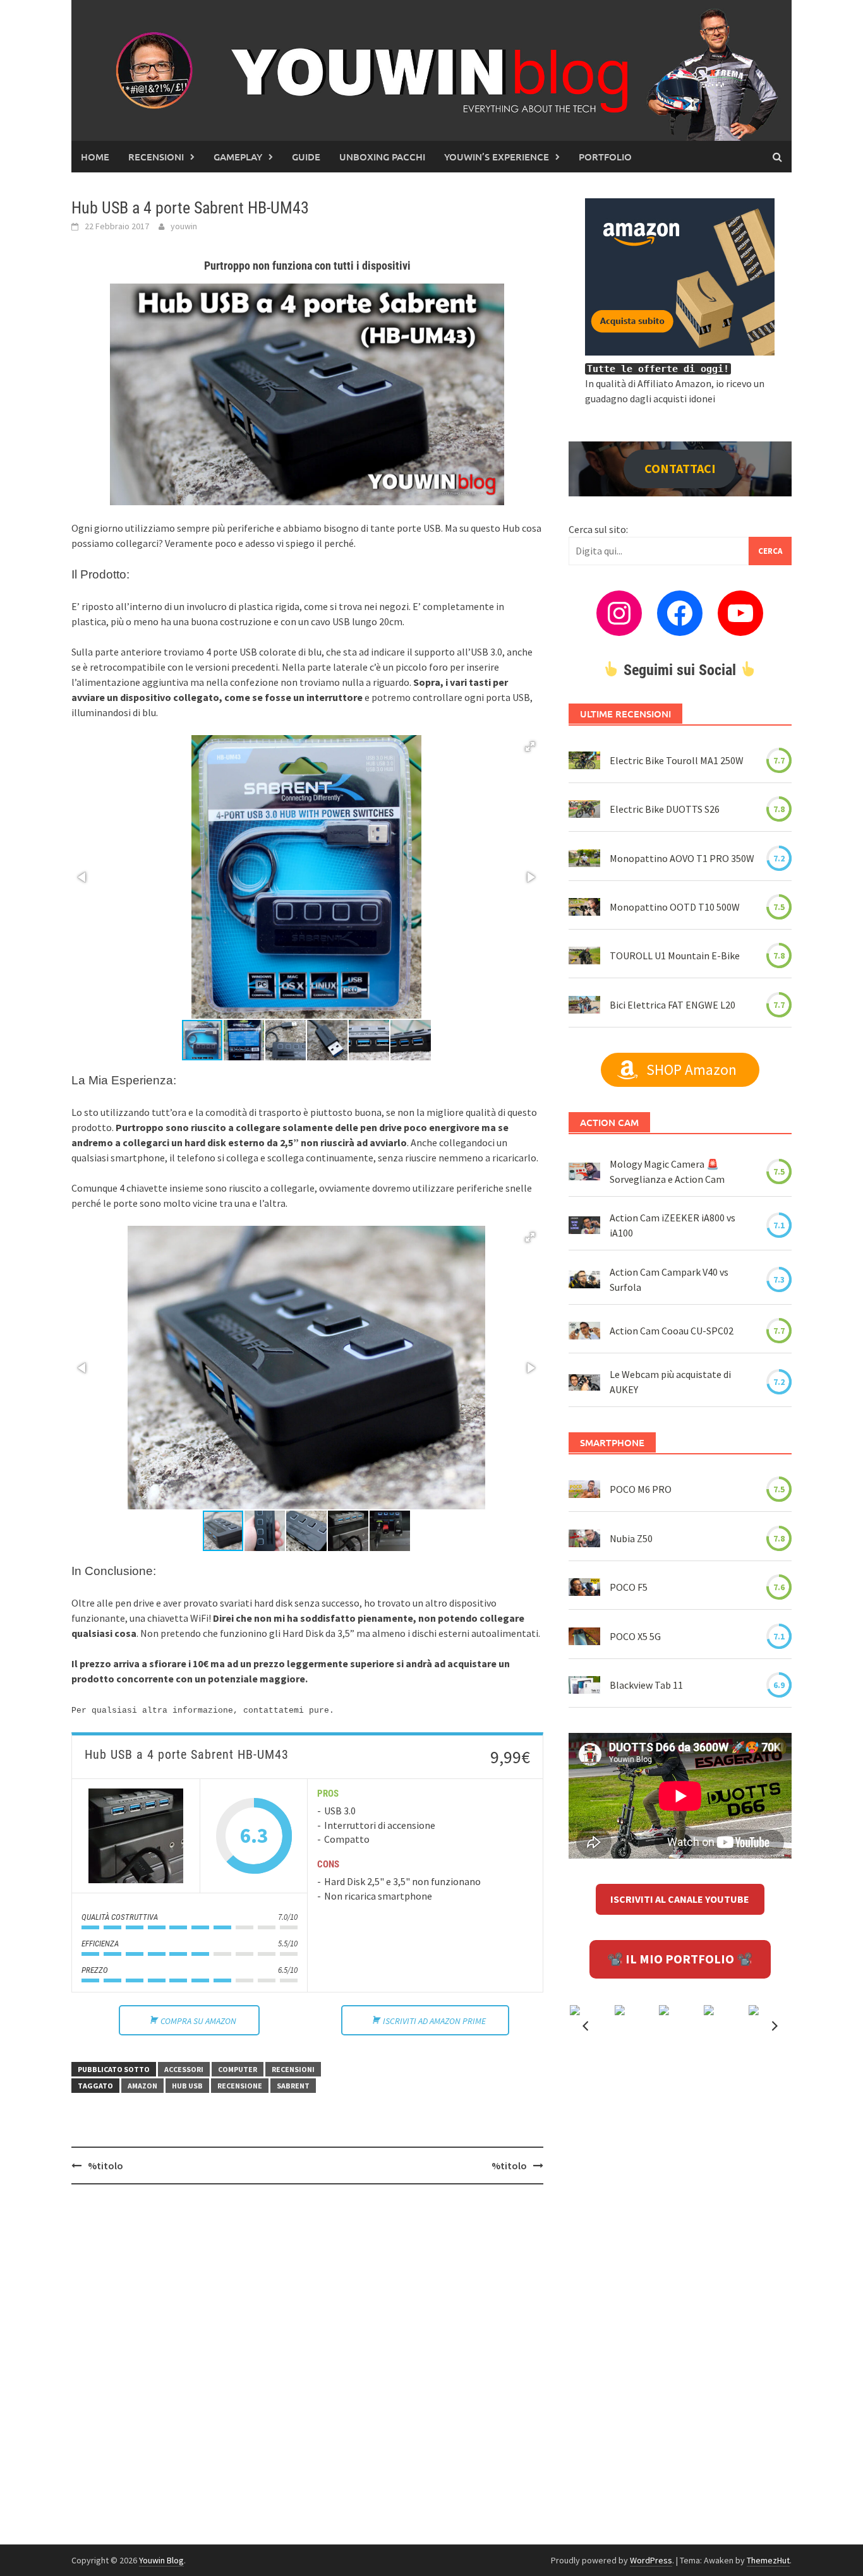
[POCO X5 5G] (584, 1636)
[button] (530, 746)
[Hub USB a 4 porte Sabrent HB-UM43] (136, 1836)
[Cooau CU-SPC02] (584, 1331)
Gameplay (238, 157)
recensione (240, 2086)
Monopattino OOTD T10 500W (675, 907)
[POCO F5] (584, 1587)
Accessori (184, 2069)
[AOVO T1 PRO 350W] (584, 858)
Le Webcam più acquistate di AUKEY (670, 1382)
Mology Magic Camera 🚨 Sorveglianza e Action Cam (667, 1171)
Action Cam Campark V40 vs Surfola (669, 1279)
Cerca (770, 551)
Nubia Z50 (631, 1538)
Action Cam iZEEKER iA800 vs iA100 (673, 1225)
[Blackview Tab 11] (584, 1685)
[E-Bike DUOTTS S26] (584, 809)
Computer (238, 2069)
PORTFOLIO (605, 157)
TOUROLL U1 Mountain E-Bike (675, 956)
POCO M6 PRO (641, 1489)
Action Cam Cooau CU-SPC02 (672, 1331)
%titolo (106, 2166)
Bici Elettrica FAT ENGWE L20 (673, 1005)
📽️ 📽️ (680, 1959)
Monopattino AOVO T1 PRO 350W (682, 858)
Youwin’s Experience (497, 157)
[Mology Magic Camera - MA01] (584, 1171)
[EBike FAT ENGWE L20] (584, 1005)
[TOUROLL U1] (584, 956)
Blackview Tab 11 (646, 1685)
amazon (142, 2086)
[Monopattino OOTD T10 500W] (584, 907)
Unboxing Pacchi (382, 157)
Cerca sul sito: (598, 529)
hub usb (187, 2086)
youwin (184, 226)
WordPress (651, 2560)
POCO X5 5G (635, 1636)
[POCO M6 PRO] (584, 1489)
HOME (95, 157)
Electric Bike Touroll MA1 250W (677, 760)
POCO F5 (629, 1587)
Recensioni (156, 157)
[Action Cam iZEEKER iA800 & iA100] (584, 1225)
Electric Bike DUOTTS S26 (665, 809)
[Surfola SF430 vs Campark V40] (584, 1279)
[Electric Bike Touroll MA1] (584, 760)
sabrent (293, 2086)
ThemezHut (768, 2560)
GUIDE (306, 157)
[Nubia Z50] (584, 1538)
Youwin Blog (161, 2560)
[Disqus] (307, 2357)
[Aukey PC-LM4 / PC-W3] (584, 1382)
